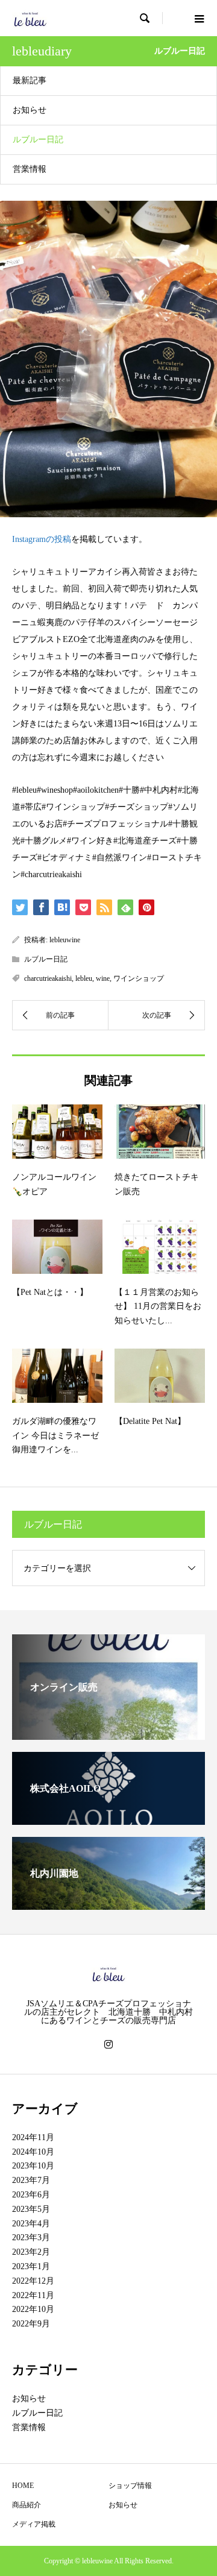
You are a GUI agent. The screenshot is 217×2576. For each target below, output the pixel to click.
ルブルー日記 (38, 140)
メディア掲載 (34, 2524)
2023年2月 (31, 2252)
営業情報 (30, 169)
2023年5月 (31, 2209)
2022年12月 (33, 2281)
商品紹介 (27, 2505)
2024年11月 (33, 2137)
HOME (23, 2486)
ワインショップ (139, 978)
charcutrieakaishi (48, 978)
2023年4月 (31, 2224)
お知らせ (30, 110)
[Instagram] (108, 2044)
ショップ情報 (130, 2486)
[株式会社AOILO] (108, 1820)
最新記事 (30, 80)
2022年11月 (33, 2295)
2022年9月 (31, 2324)
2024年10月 (33, 2152)
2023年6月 (31, 2195)
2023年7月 (31, 2180)
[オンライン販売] (108, 1735)
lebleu (84, 978)
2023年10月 (33, 2166)
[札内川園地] (108, 1905)
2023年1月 (31, 2266)
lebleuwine (65, 940)
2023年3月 (31, 2237)
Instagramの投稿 (42, 539)
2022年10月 (33, 2309)
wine (103, 978)
